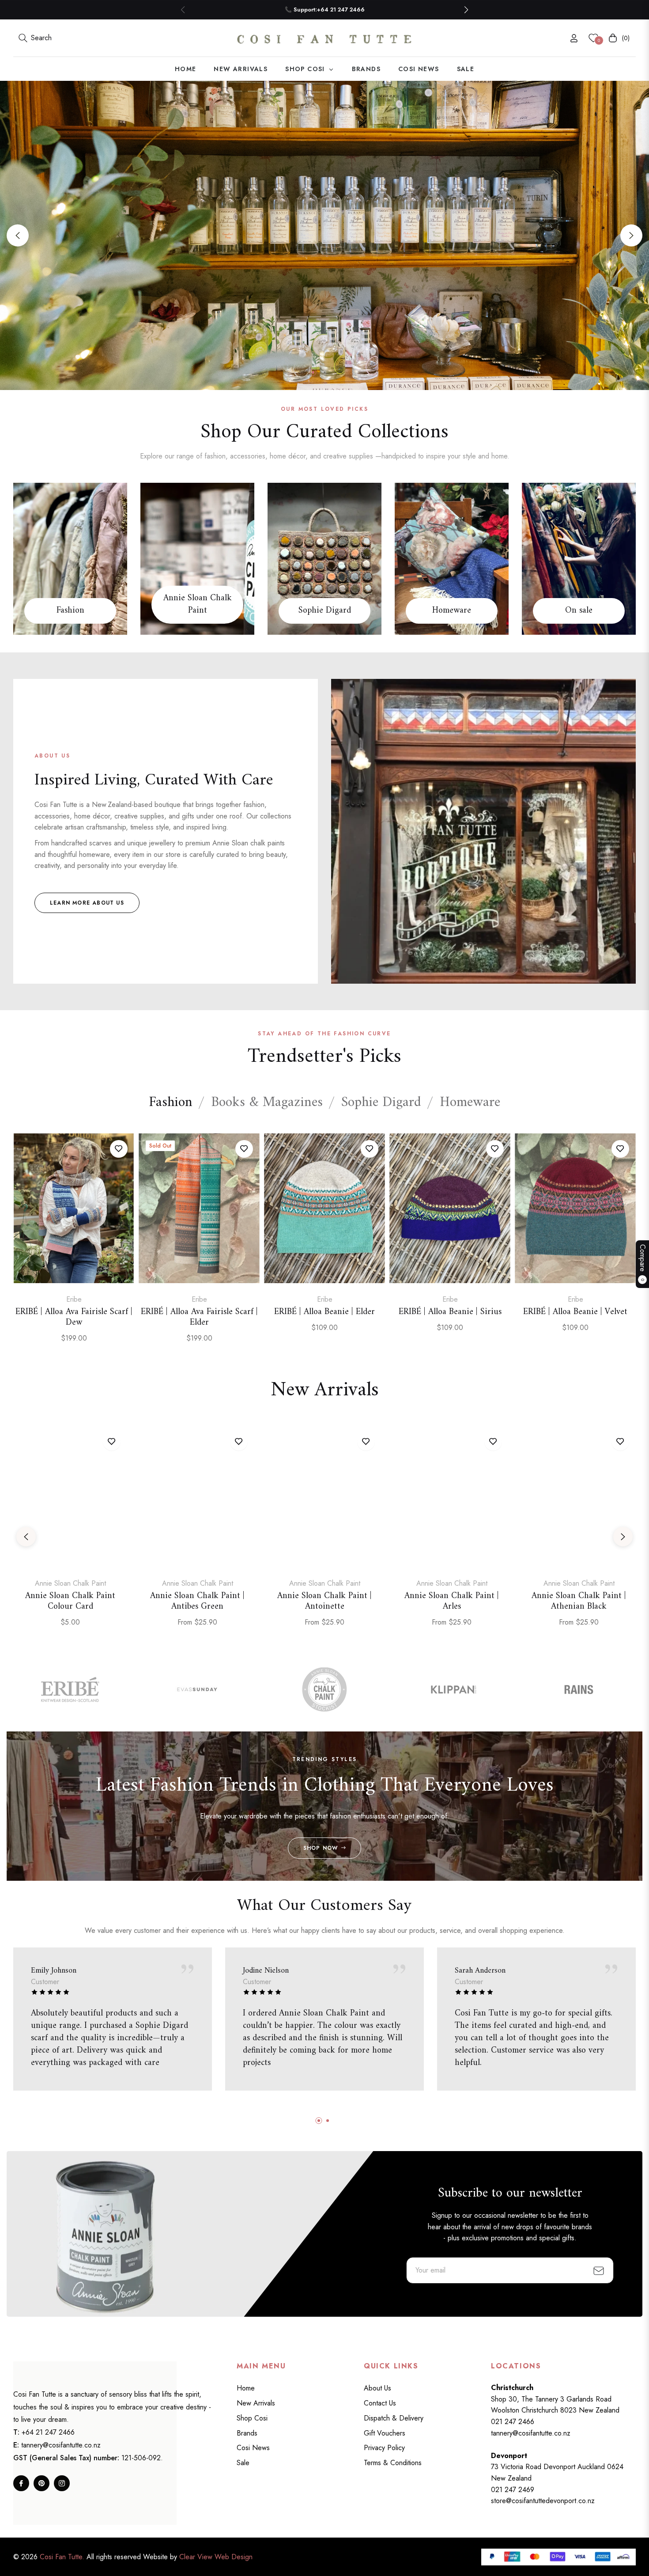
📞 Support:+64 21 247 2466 (325, 9)
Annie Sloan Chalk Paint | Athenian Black (579, 1602)
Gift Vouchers (385, 2433)
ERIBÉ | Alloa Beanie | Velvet (575, 1312)
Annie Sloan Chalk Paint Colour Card (70, 1602)
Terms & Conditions (393, 2463)
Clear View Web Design (216, 2557)
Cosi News (253, 2448)
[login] (574, 38)
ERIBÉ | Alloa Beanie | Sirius (450, 1312)
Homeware (452, 611)
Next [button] (631, 235)
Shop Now (321, 1848)
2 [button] (324, 372)
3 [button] (336, 372)
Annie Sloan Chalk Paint (198, 605)
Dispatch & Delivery (394, 2418)
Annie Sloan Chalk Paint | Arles (452, 1602)
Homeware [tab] (470, 1103)
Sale (243, 2463)
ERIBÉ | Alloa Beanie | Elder (324, 1312)
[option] (74, 1248)
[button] (466, 10)
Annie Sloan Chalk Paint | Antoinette (324, 1602)
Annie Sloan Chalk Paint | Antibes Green (197, 1602)
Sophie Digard (325, 611)
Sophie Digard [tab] (381, 1103)
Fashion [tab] (171, 1103)
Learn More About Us (87, 903)
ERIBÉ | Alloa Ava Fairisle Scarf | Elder (199, 1318)
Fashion (70, 611)
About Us (377, 2388)
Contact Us (380, 2403)
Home (246, 2388)
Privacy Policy (384, 2448)
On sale (579, 611)
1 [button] (313, 372)
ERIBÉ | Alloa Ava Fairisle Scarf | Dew (74, 1318)
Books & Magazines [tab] (267, 1103)
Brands (247, 2433)
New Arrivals (256, 2403)
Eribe (74, 1299)
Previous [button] (18, 235)
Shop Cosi (252, 2418)
